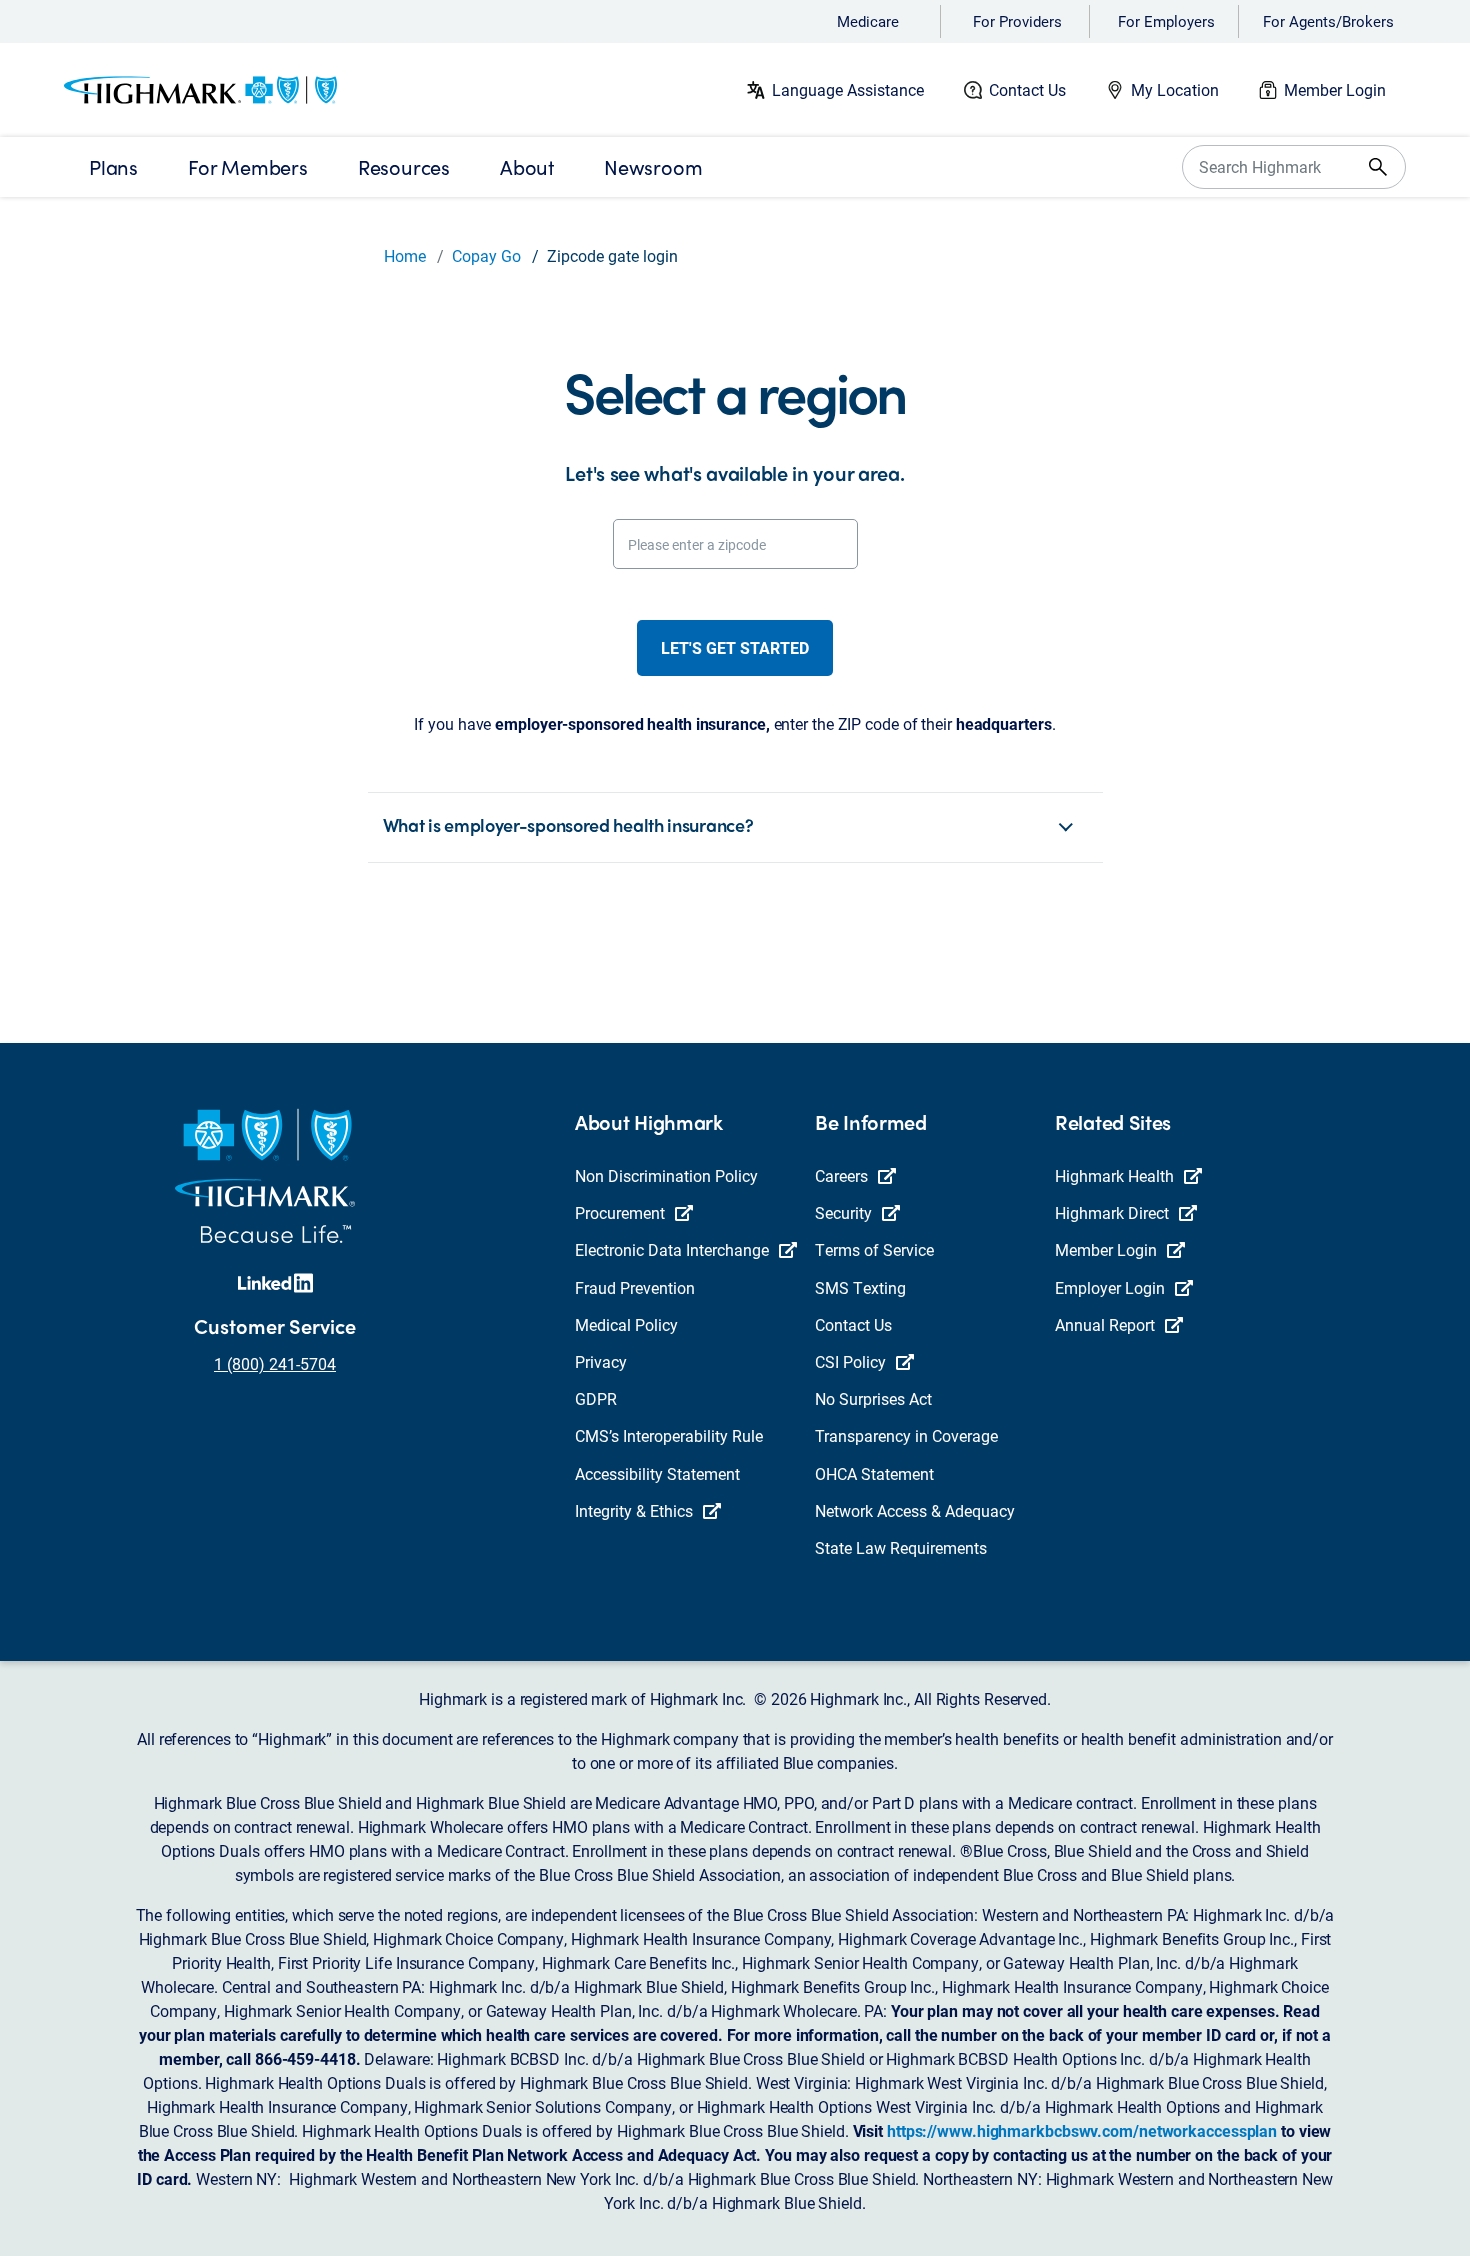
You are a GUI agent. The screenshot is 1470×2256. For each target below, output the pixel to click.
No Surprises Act (873, 1398)
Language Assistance (848, 89)
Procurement (620, 1212)
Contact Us (1027, 89)
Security (843, 1212)
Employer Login (1110, 1287)
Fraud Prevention (635, 1287)
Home (405, 255)
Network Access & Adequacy (915, 1510)
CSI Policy (850, 1361)
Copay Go (486, 255)
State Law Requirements (901, 1547)
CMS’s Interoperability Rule (669, 1435)
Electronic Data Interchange (672, 1249)
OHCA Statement (874, 1473)
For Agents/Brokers (1328, 21)
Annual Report (1105, 1324)
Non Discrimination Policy (666, 1175)
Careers (841, 1175)
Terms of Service (874, 1249)
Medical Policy (626, 1324)
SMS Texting (860, 1287)
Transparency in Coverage (906, 1435)
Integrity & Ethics (634, 1510)
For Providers (1017, 21)
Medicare (868, 21)
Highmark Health (1114, 1175)
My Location (1175, 89)
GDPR (596, 1398)
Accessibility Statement (657, 1473)
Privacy (601, 1361)
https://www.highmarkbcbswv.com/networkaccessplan (1082, 2130)
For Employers (1166, 21)
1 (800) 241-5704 (275, 1363)
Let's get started (735, 647)
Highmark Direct (1112, 1212)
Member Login (1335, 89)
